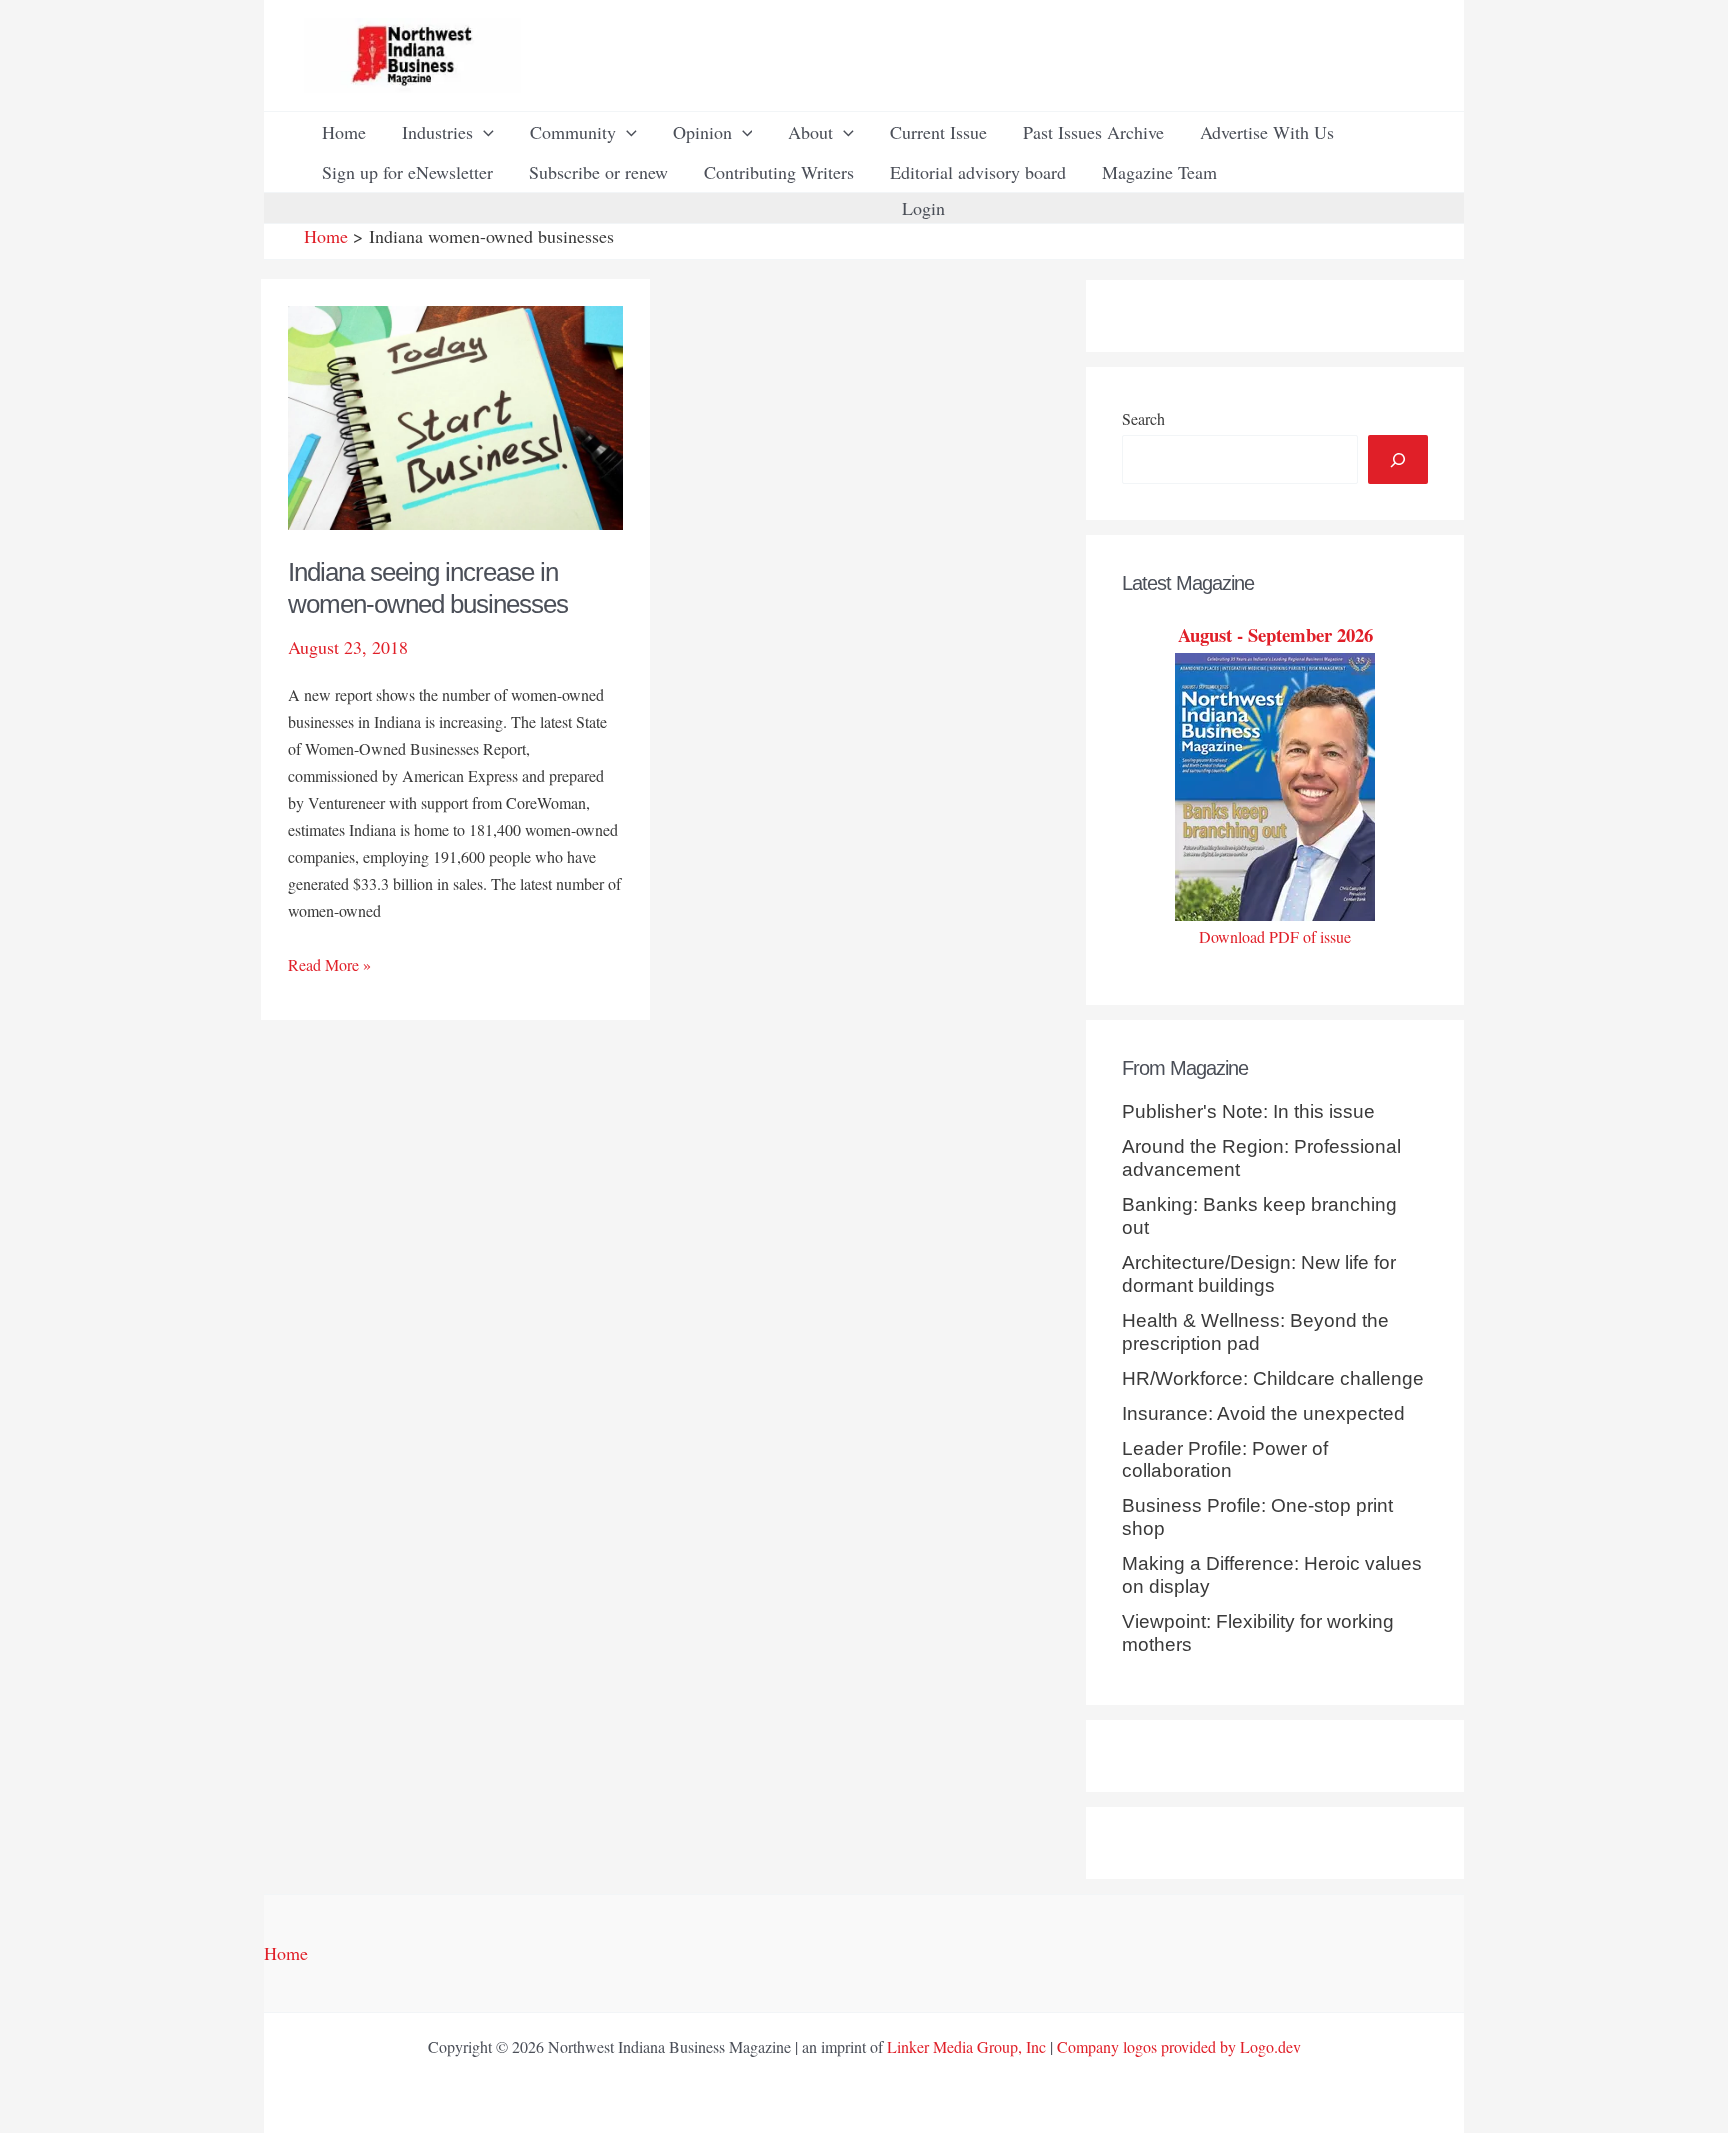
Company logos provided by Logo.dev (1179, 2046)
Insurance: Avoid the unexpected (1263, 1413)
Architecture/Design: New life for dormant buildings (1259, 1274)
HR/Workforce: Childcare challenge (1273, 1378)
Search (1143, 418)
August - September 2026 (1275, 634)
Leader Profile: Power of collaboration (1225, 1460)
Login (923, 208)
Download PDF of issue (1275, 936)
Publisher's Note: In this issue (1248, 1111)
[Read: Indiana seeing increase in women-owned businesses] (455, 415)
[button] (483, 132)
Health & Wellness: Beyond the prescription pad (1255, 1332)
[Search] (1398, 459)
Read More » (329, 965)
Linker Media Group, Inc (966, 2046)
